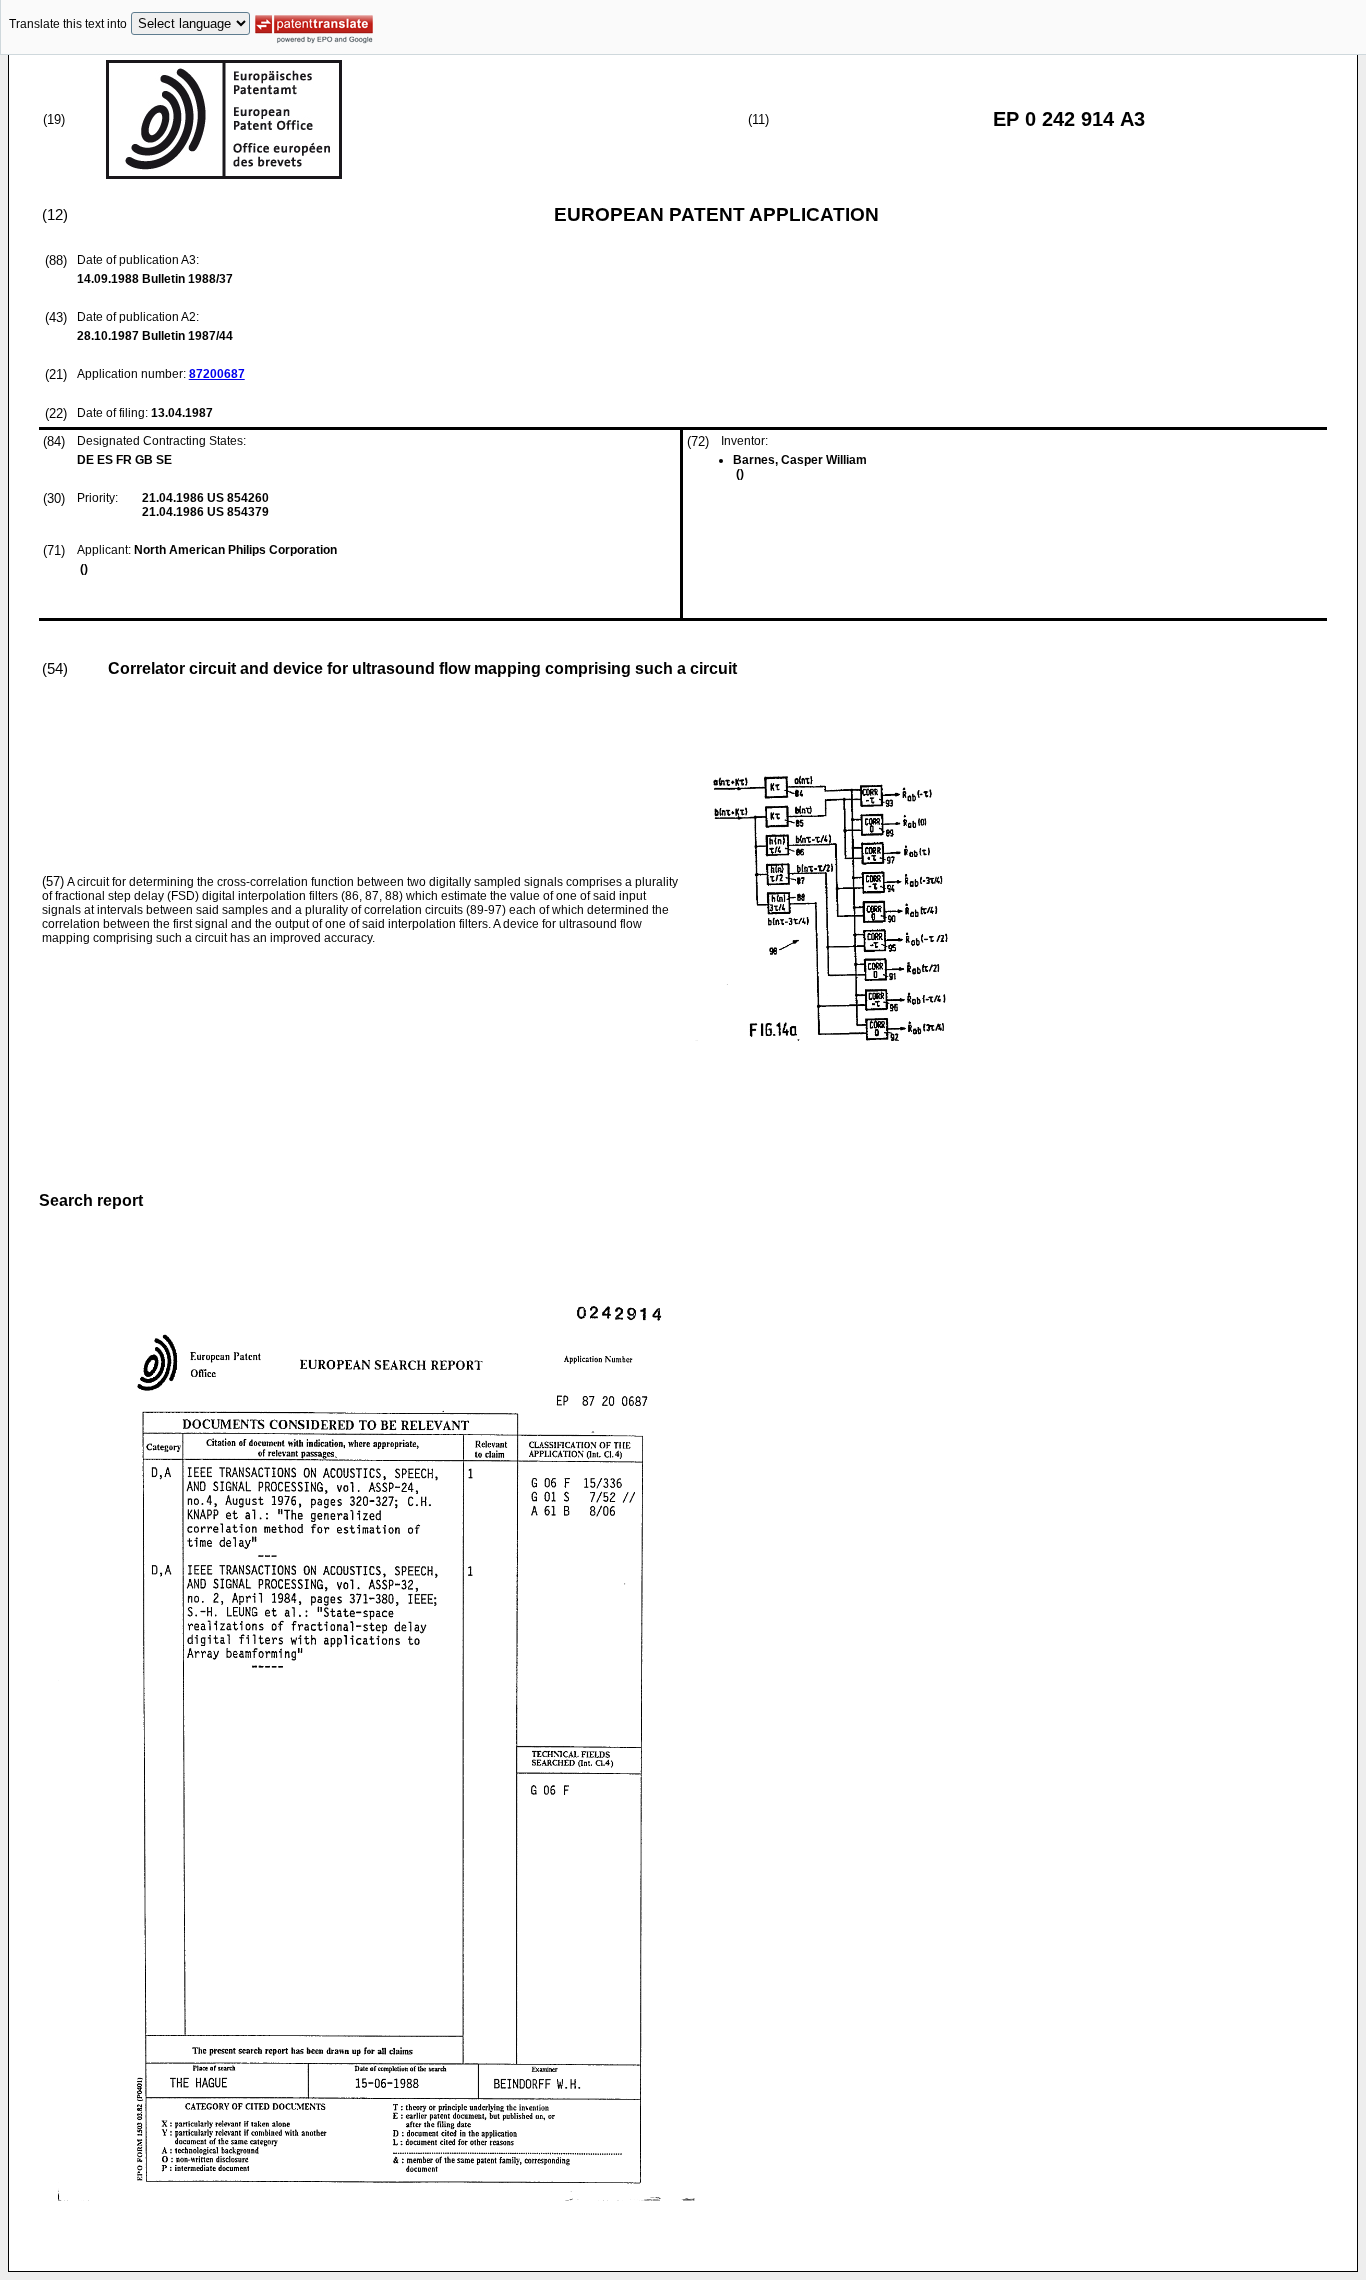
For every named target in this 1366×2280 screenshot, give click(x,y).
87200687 (217, 374)
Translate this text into (68, 24)
